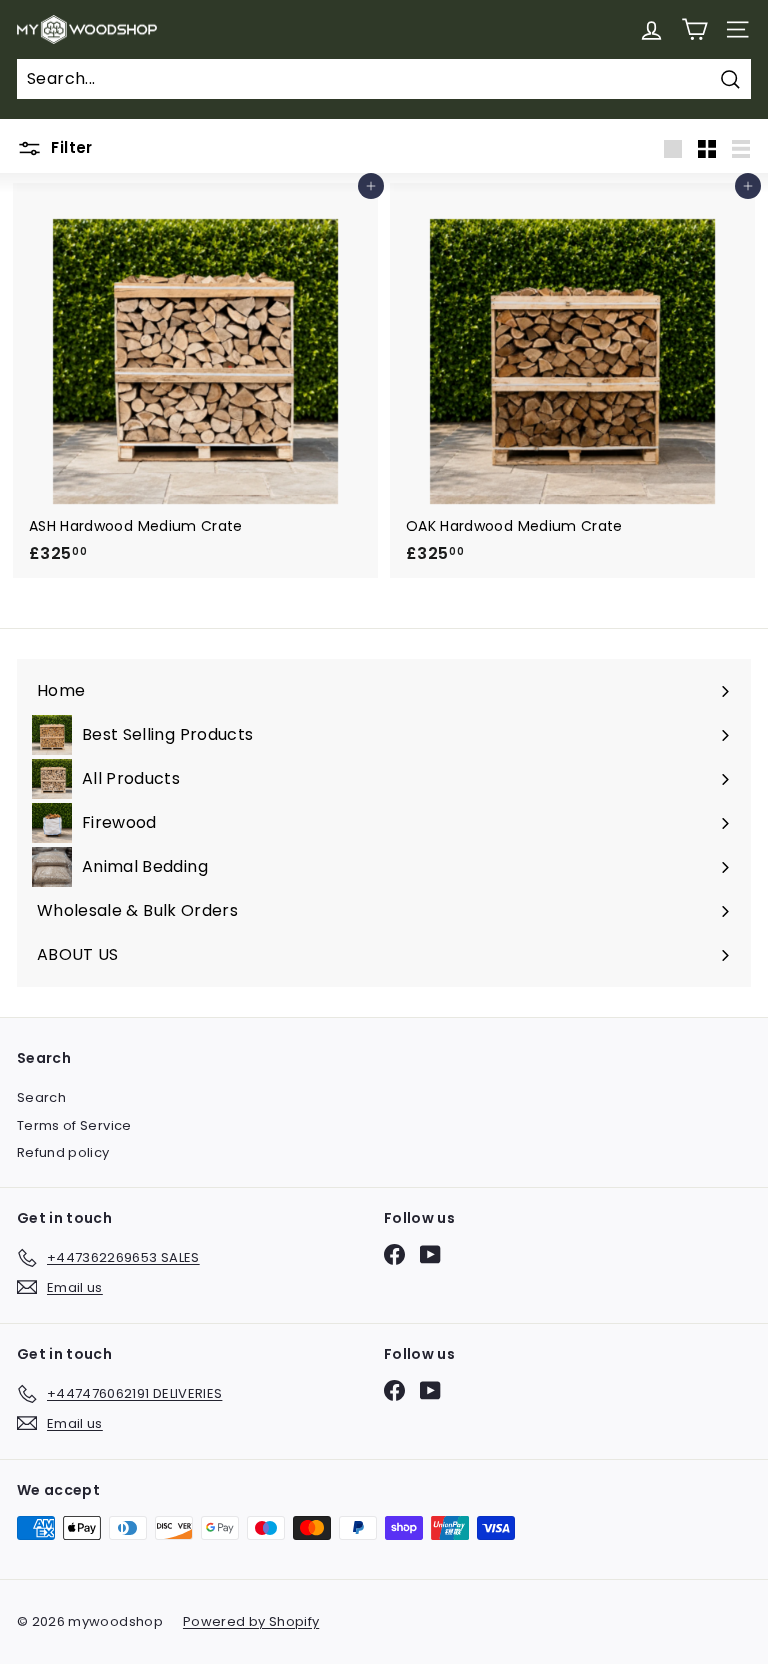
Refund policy (63, 1152)
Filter (70, 147)
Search (41, 1097)
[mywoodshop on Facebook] (394, 1254)
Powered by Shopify (251, 1621)
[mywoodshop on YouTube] (430, 1254)
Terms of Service (74, 1125)
